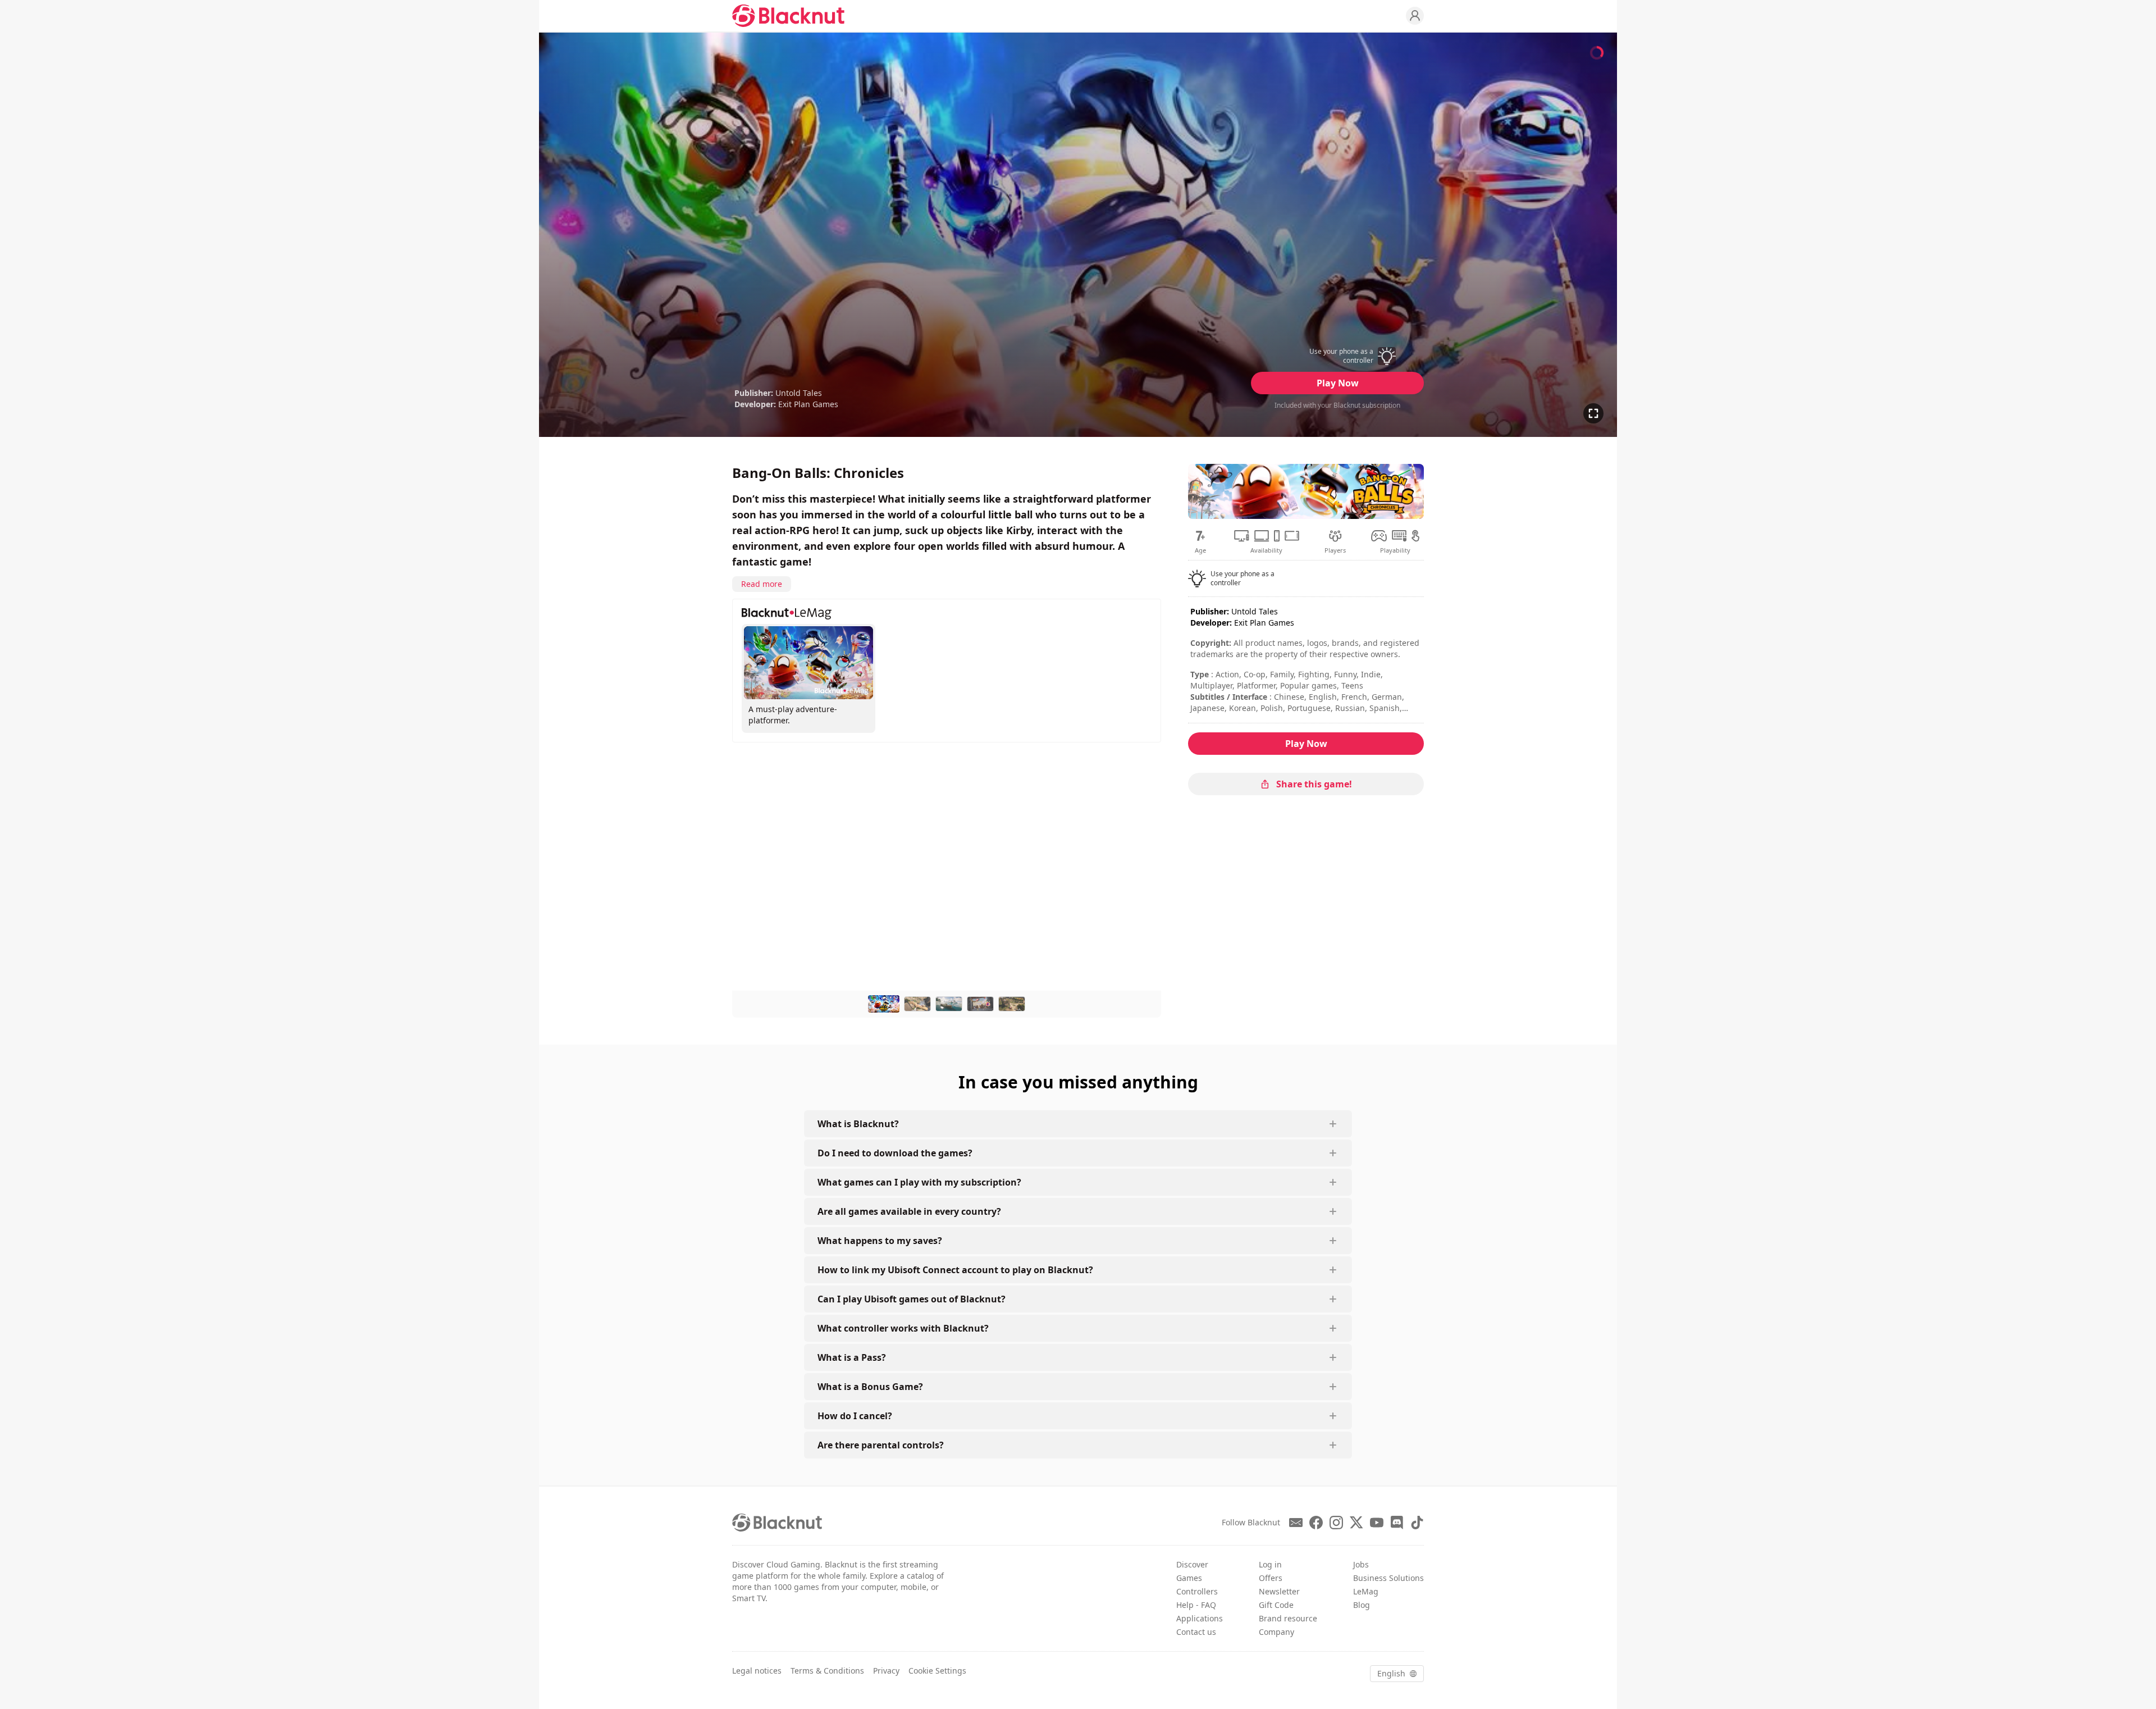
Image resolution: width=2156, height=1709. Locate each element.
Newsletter (1279, 1591)
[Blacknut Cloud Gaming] (788, 16)
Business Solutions (1388, 1578)
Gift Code (1276, 1605)
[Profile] (1415, 16)
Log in (1270, 1564)
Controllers (1197, 1591)
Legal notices (757, 1671)
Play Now (1338, 383)
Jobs (1361, 1564)
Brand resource (1288, 1618)
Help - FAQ (1196, 1605)
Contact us (1196, 1632)
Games (1189, 1578)
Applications (1200, 1618)
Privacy (886, 1671)
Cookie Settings (937, 1671)
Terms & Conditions (827, 1671)
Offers (1271, 1578)
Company (1276, 1632)
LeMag (1366, 1591)
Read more (762, 584)
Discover (1192, 1564)
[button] (1337, 356)
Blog (1362, 1605)
